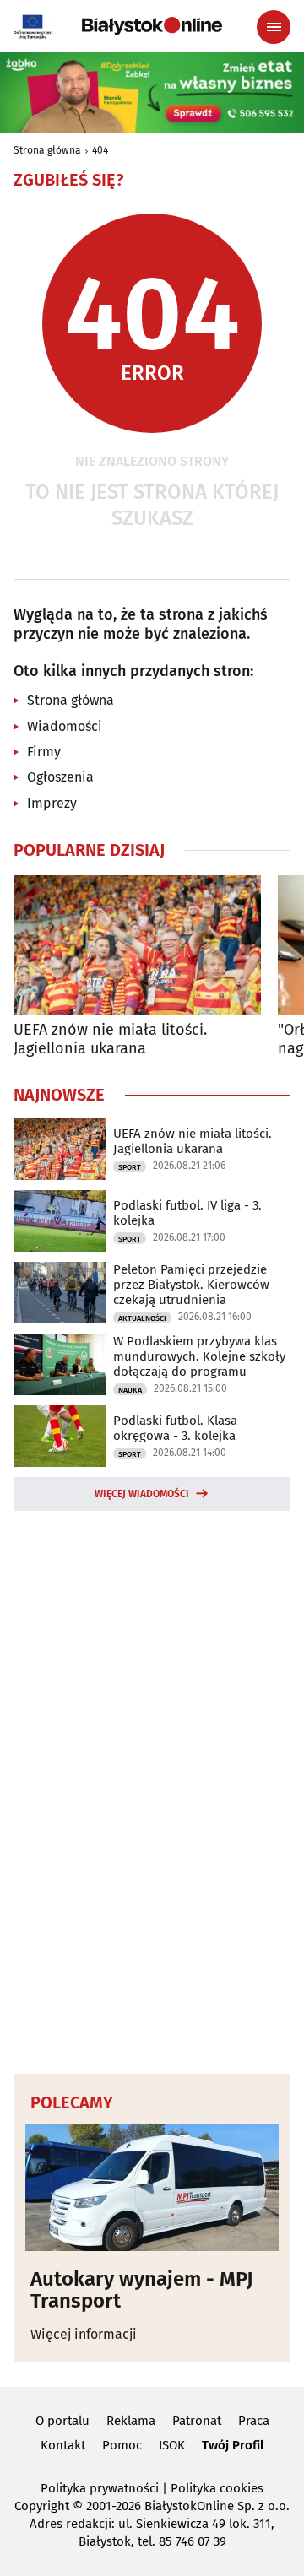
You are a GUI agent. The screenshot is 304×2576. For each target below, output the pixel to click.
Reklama (131, 2421)
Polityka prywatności (100, 2488)
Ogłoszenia (60, 777)
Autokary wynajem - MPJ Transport (142, 2290)
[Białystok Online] (152, 26)
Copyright (42, 2506)
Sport (130, 1167)
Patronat (197, 2421)
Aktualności (142, 1318)
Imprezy (52, 803)
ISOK (172, 2445)
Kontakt (63, 2445)
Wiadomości (65, 726)
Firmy (44, 752)
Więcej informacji (84, 2334)
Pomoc (122, 2445)
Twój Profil (233, 2445)
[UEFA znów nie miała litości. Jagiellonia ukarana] (137, 945)
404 (100, 150)
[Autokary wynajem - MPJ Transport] (152, 2188)
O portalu (62, 2421)
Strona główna (47, 150)
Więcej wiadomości (142, 1494)
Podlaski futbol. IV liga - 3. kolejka (187, 1213)
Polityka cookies (217, 2488)
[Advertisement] (152, 1789)
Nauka (130, 1390)
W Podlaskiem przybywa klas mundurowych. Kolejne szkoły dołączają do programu (199, 1356)
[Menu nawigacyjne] (274, 27)
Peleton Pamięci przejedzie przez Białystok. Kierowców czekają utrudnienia (191, 1285)
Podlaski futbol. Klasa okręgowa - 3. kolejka (175, 1428)
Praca (254, 2421)
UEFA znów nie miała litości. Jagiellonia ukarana (110, 1039)
